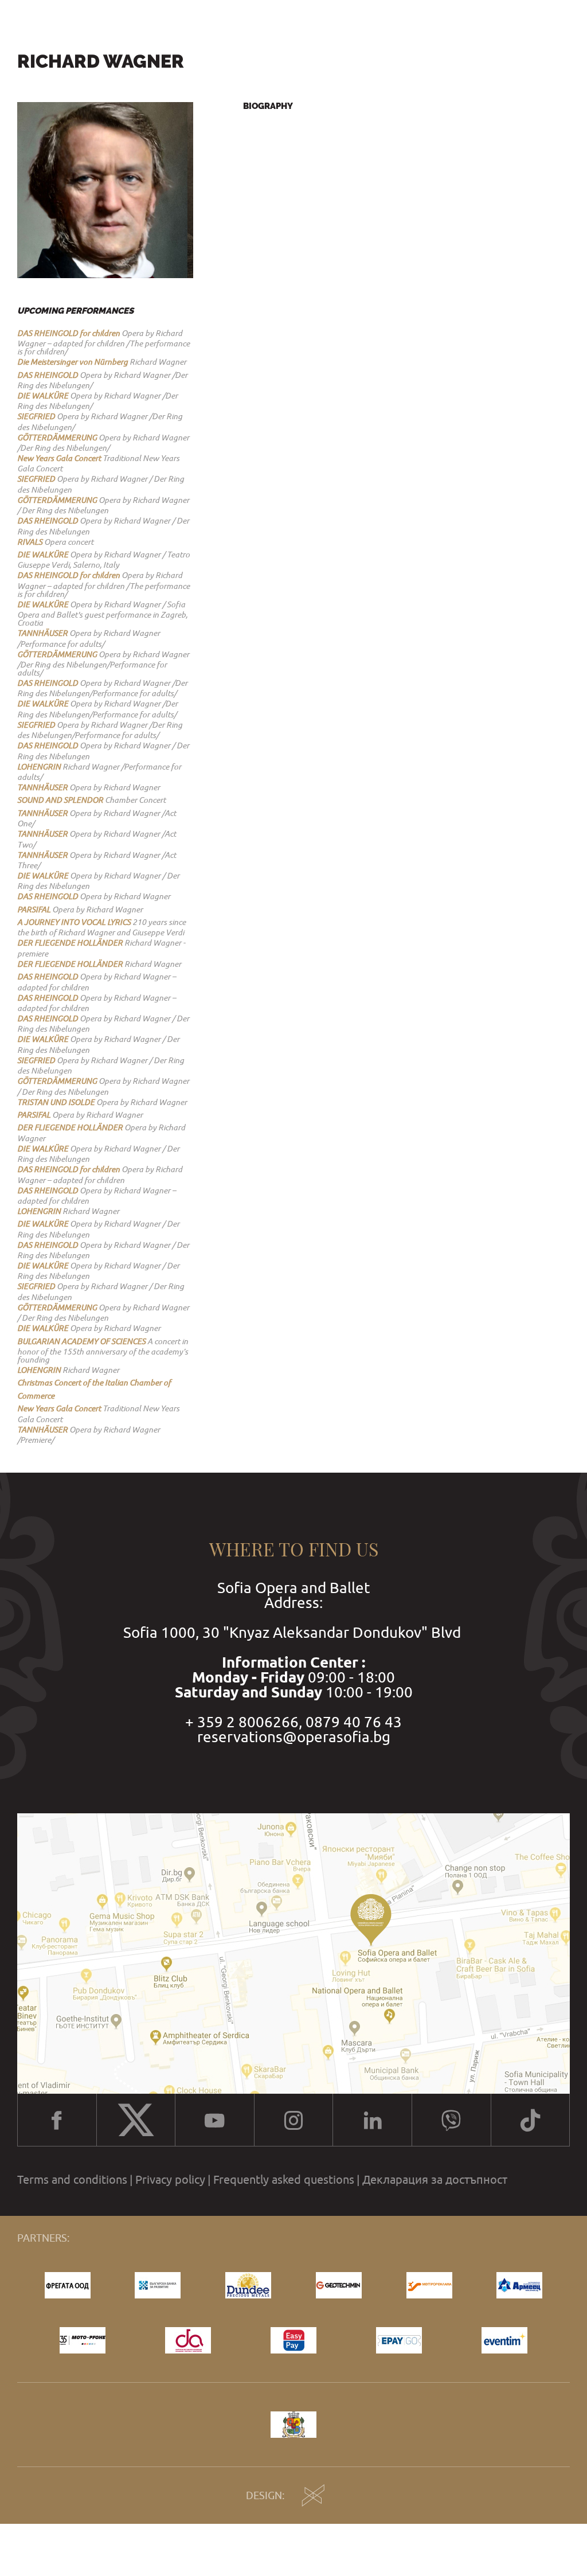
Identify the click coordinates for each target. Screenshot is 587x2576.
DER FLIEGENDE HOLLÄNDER (70, 943)
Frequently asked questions (284, 2180)
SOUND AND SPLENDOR (60, 800)
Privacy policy (170, 2180)
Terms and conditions (72, 2180)
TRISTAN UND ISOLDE (56, 1102)
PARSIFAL (34, 910)
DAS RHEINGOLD (48, 375)
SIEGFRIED (36, 416)
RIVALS (30, 542)
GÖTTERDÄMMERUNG (57, 438)
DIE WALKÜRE (43, 396)
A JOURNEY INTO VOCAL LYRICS (74, 922)
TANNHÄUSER (42, 633)
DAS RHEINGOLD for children (69, 333)
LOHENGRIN (39, 767)
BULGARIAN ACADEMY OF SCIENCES (81, 1341)
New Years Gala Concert (59, 458)
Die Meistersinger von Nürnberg (73, 362)
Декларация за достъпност (435, 2180)
